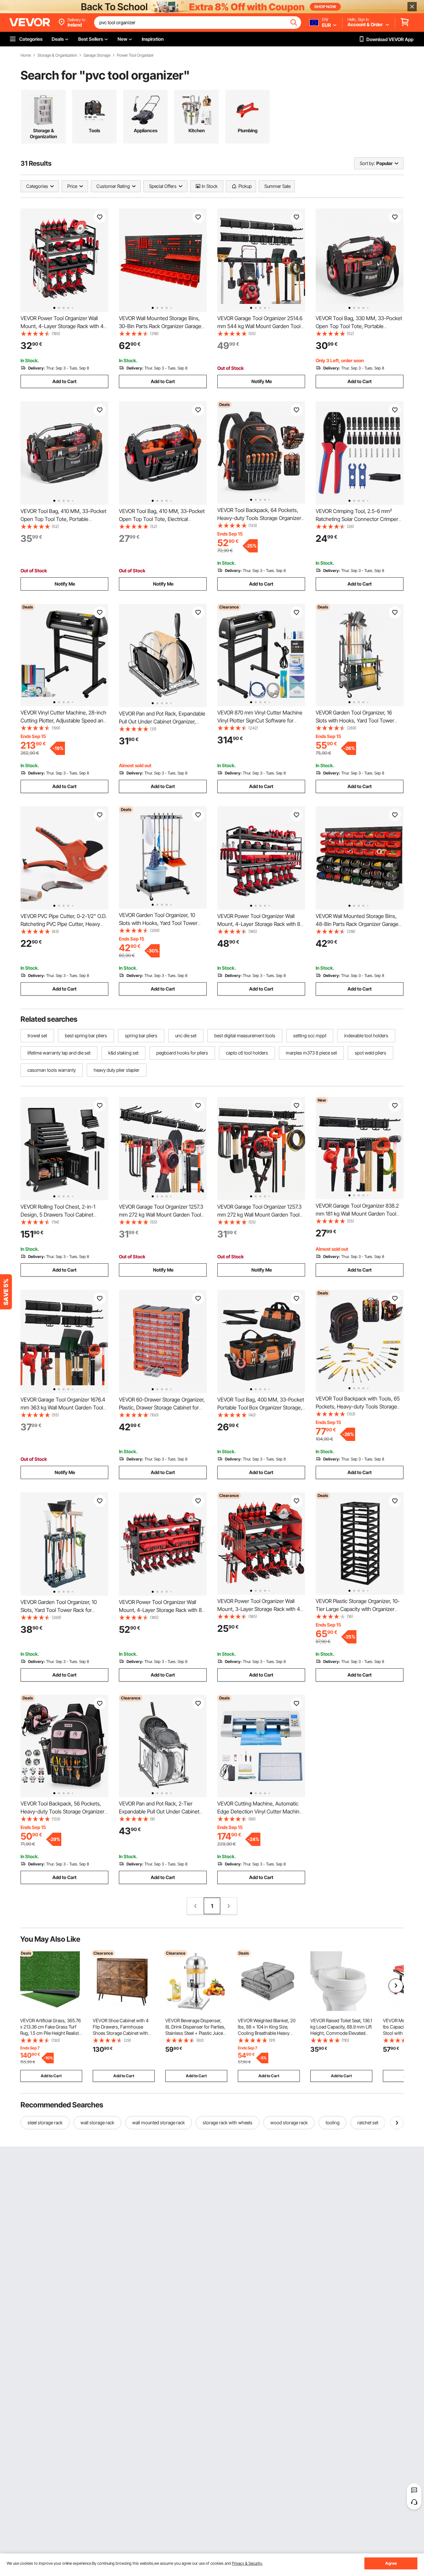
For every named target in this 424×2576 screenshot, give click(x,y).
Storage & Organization (57, 55)
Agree (391, 2563)
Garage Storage (97, 55)
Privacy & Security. (247, 2563)
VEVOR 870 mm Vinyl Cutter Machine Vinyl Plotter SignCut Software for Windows (260, 720)
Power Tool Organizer (135, 55)
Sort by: (367, 163)
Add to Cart (64, 381)
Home (26, 55)
